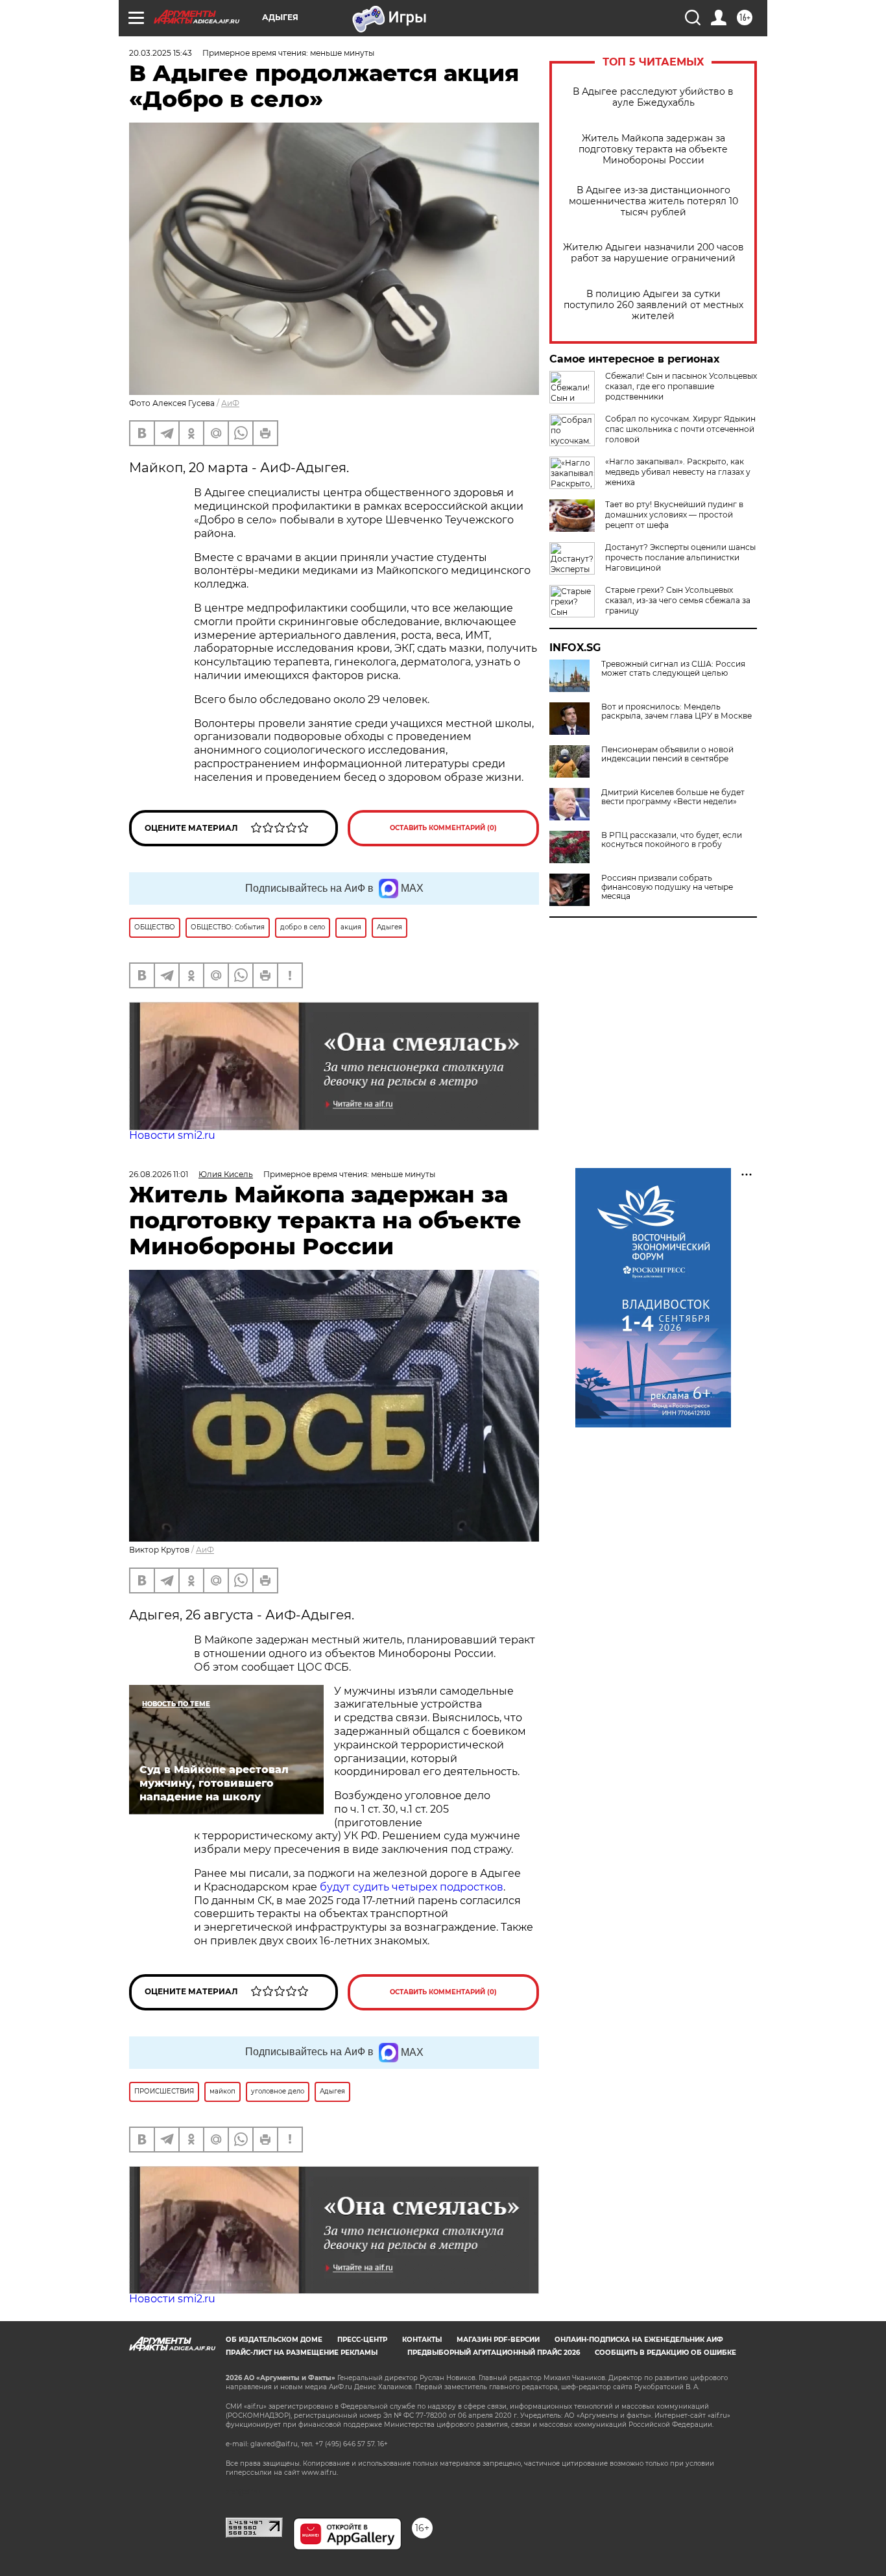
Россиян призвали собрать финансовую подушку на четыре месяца (667, 887)
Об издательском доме (274, 2340)
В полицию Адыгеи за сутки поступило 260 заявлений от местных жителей (653, 305)
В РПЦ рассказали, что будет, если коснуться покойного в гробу (672, 840)
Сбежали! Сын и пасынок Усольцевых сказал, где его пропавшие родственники (681, 386)
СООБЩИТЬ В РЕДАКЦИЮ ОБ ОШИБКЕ (665, 2353)
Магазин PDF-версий (498, 2340)
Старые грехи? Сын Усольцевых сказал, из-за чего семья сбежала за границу (678, 600)
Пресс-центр (362, 2340)
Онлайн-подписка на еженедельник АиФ (639, 2340)
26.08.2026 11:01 (159, 1174)
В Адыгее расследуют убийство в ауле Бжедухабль (653, 97)
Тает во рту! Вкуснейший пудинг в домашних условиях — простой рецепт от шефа (674, 515)
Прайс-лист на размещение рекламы (302, 2353)
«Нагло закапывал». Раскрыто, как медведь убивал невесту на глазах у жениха (678, 472)
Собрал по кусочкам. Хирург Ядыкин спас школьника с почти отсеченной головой (680, 429)
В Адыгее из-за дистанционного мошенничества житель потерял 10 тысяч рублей (653, 201)
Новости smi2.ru (172, 1135)
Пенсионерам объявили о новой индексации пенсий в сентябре (667, 754)
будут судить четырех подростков (412, 1887)
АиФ (230, 403)
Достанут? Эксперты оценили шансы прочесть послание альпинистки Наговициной (680, 557)
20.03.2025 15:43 (161, 53)
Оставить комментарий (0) (443, 828)
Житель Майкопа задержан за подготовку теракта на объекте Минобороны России (653, 149)
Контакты (422, 2340)
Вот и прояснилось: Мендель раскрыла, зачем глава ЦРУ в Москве (676, 711)
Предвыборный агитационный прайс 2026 (494, 2353)
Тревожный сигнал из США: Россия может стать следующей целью (673, 669)
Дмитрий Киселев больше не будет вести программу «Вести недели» (673, 797)
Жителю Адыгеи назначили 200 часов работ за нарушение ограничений (653, 253)
